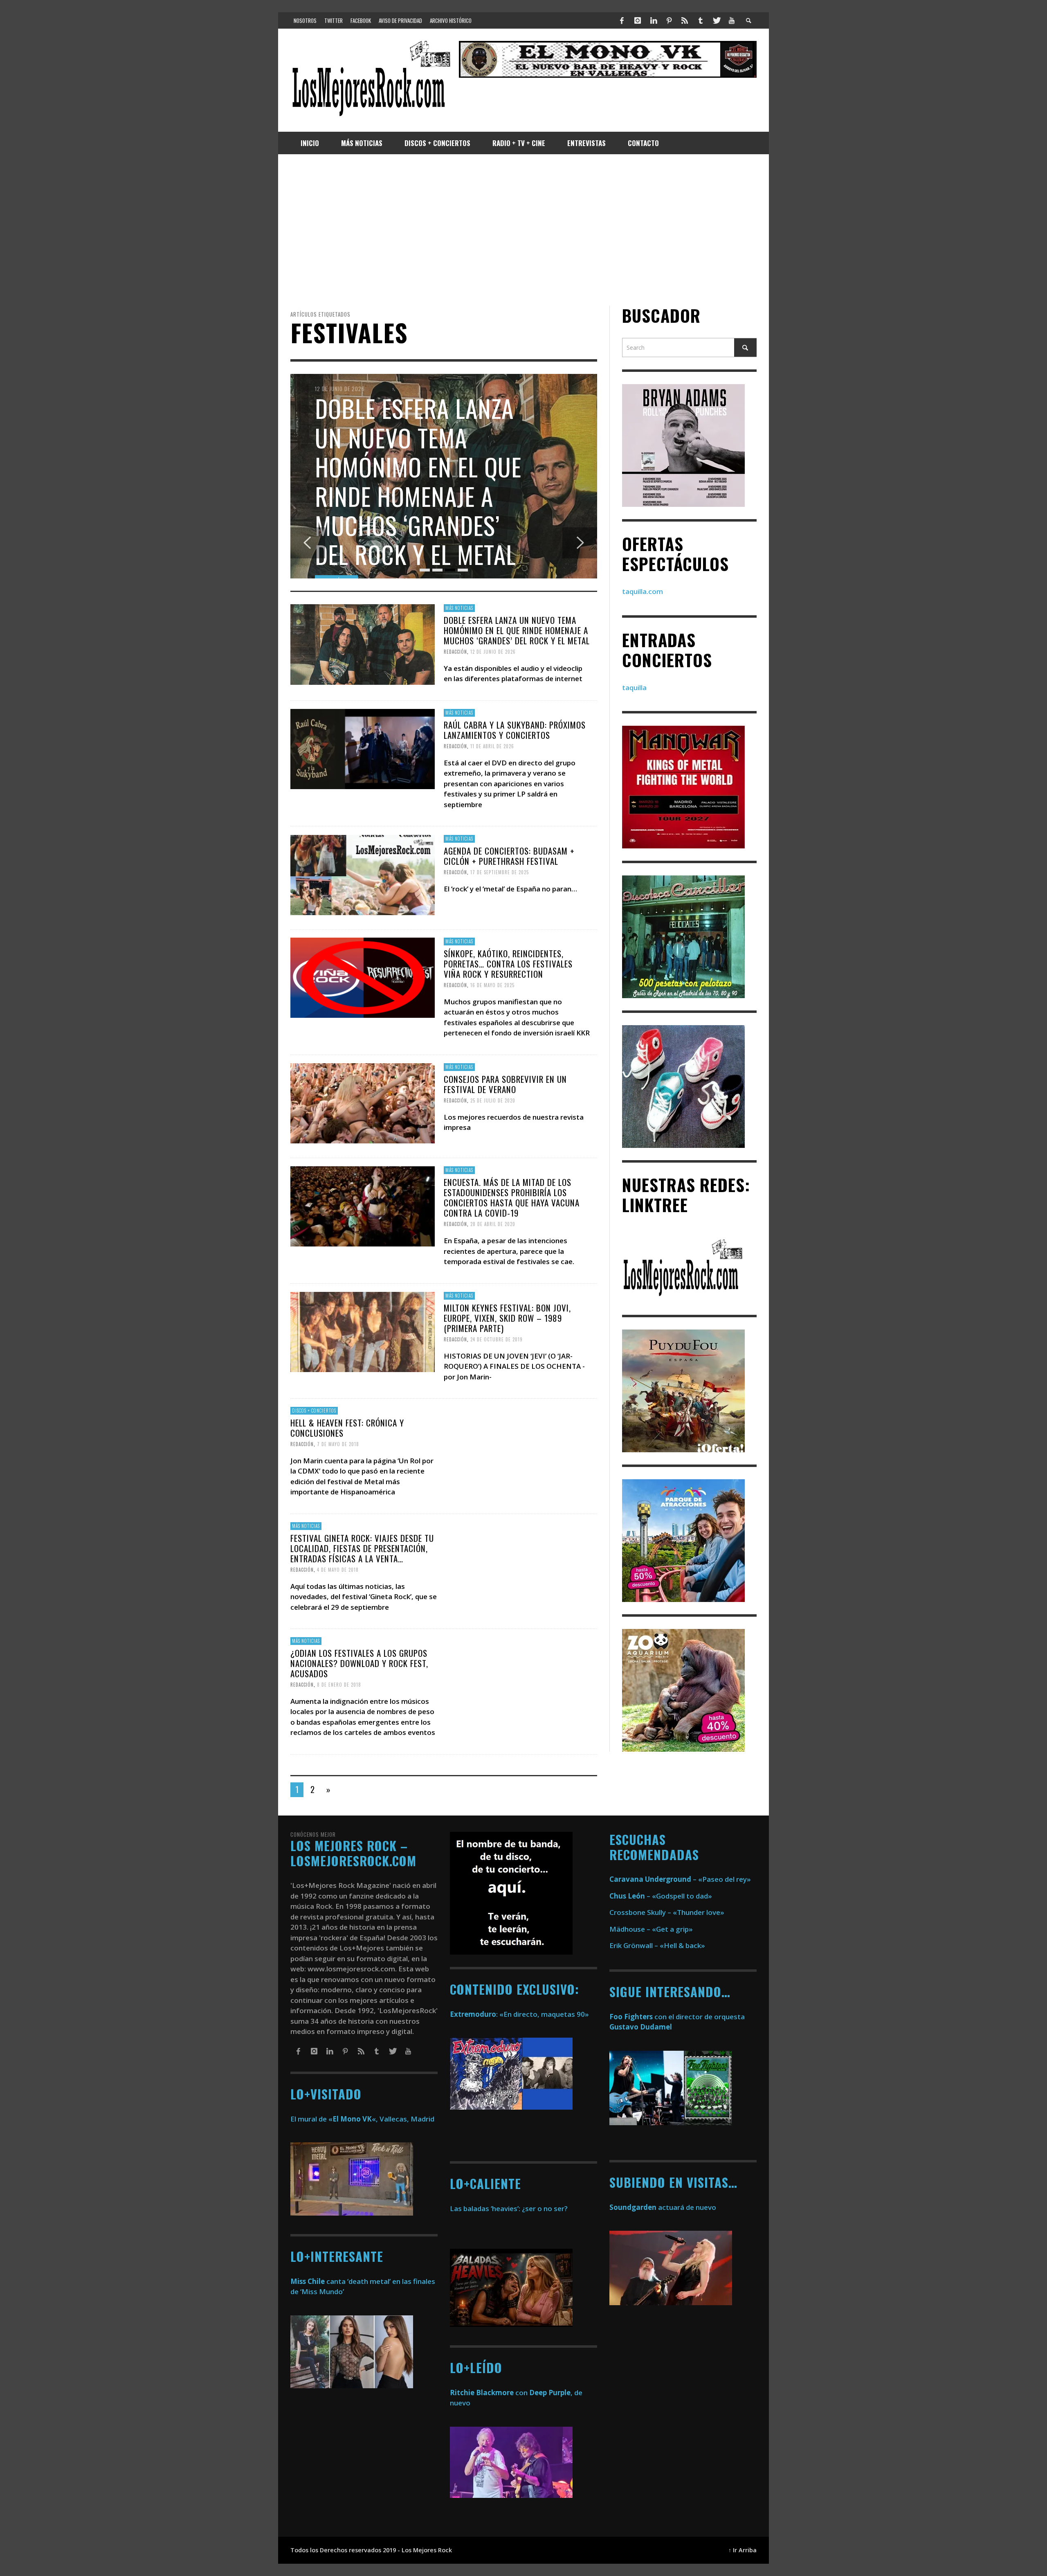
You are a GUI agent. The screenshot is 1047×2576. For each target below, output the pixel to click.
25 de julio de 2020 (493, 1100)
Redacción (455, 652)
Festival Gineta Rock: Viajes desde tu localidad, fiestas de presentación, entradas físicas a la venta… (362, 1548)
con (489, 2393)
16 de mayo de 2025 (492, 985)
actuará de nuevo (663, 2207)
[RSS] (685, 20)
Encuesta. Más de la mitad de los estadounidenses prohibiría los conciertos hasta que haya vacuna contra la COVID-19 (512, 1198)
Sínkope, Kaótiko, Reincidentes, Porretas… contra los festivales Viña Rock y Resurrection (508, 964)
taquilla (634, 687)
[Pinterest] (669, 20)
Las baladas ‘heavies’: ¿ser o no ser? (509, 2208)
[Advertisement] (523, 230)
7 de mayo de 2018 (338, 1444)
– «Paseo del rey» (680, 1879)
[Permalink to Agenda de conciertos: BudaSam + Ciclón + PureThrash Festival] (363, 874)
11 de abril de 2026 (492, 746)
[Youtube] (732, 20)
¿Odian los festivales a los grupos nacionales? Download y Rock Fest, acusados (359, 1663)
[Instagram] (638, 20)
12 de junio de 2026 (493, 652)
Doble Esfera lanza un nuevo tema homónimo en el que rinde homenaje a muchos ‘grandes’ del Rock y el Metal (517, 630)
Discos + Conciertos (314, 1411)
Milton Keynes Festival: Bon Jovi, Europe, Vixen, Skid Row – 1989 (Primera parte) (507, 1317)
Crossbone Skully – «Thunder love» (667, 1912)
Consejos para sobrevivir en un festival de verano (505, 1084)
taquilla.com (643, 591)
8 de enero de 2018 (339, 1685)
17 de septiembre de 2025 (500, 872)
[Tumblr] (701, 20)
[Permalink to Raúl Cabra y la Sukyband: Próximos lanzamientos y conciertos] (363, 748)
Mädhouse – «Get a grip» (651, 1929)
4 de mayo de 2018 (338, 1570)
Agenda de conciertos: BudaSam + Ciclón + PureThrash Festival (509, 855)
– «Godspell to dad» (661, 1896)
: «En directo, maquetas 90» (519, 2014)
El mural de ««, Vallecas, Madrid (362, 2119)
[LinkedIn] (653, 20)
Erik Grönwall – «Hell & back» (657, 1945)
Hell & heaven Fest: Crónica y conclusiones (347, 1428)
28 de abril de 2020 (493, 1224)
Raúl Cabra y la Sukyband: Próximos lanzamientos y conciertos (515, 730)
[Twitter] (716, 20)
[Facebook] (622, 20)
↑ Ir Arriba (743, 2550)
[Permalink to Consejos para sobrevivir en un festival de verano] (363, 1103)
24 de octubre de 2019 (497, 1339)
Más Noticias (459, 608)
